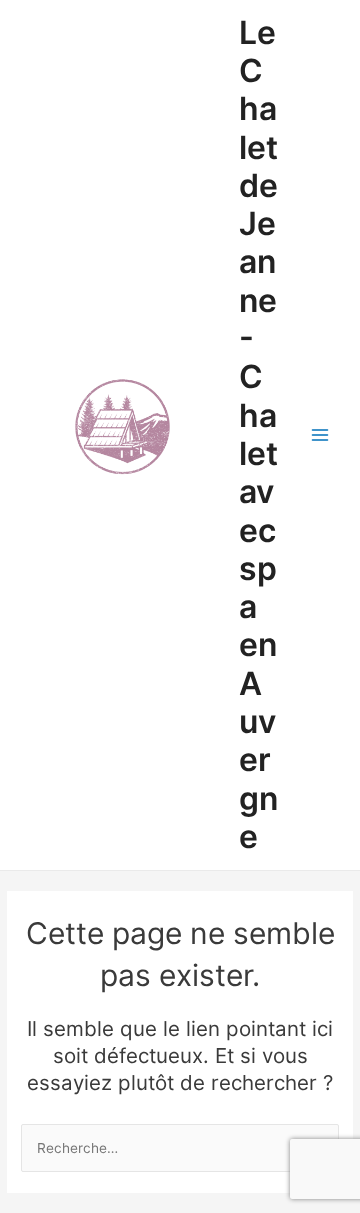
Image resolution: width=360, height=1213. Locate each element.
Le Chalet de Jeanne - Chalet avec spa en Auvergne (258, 434)
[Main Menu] (320, 435)
